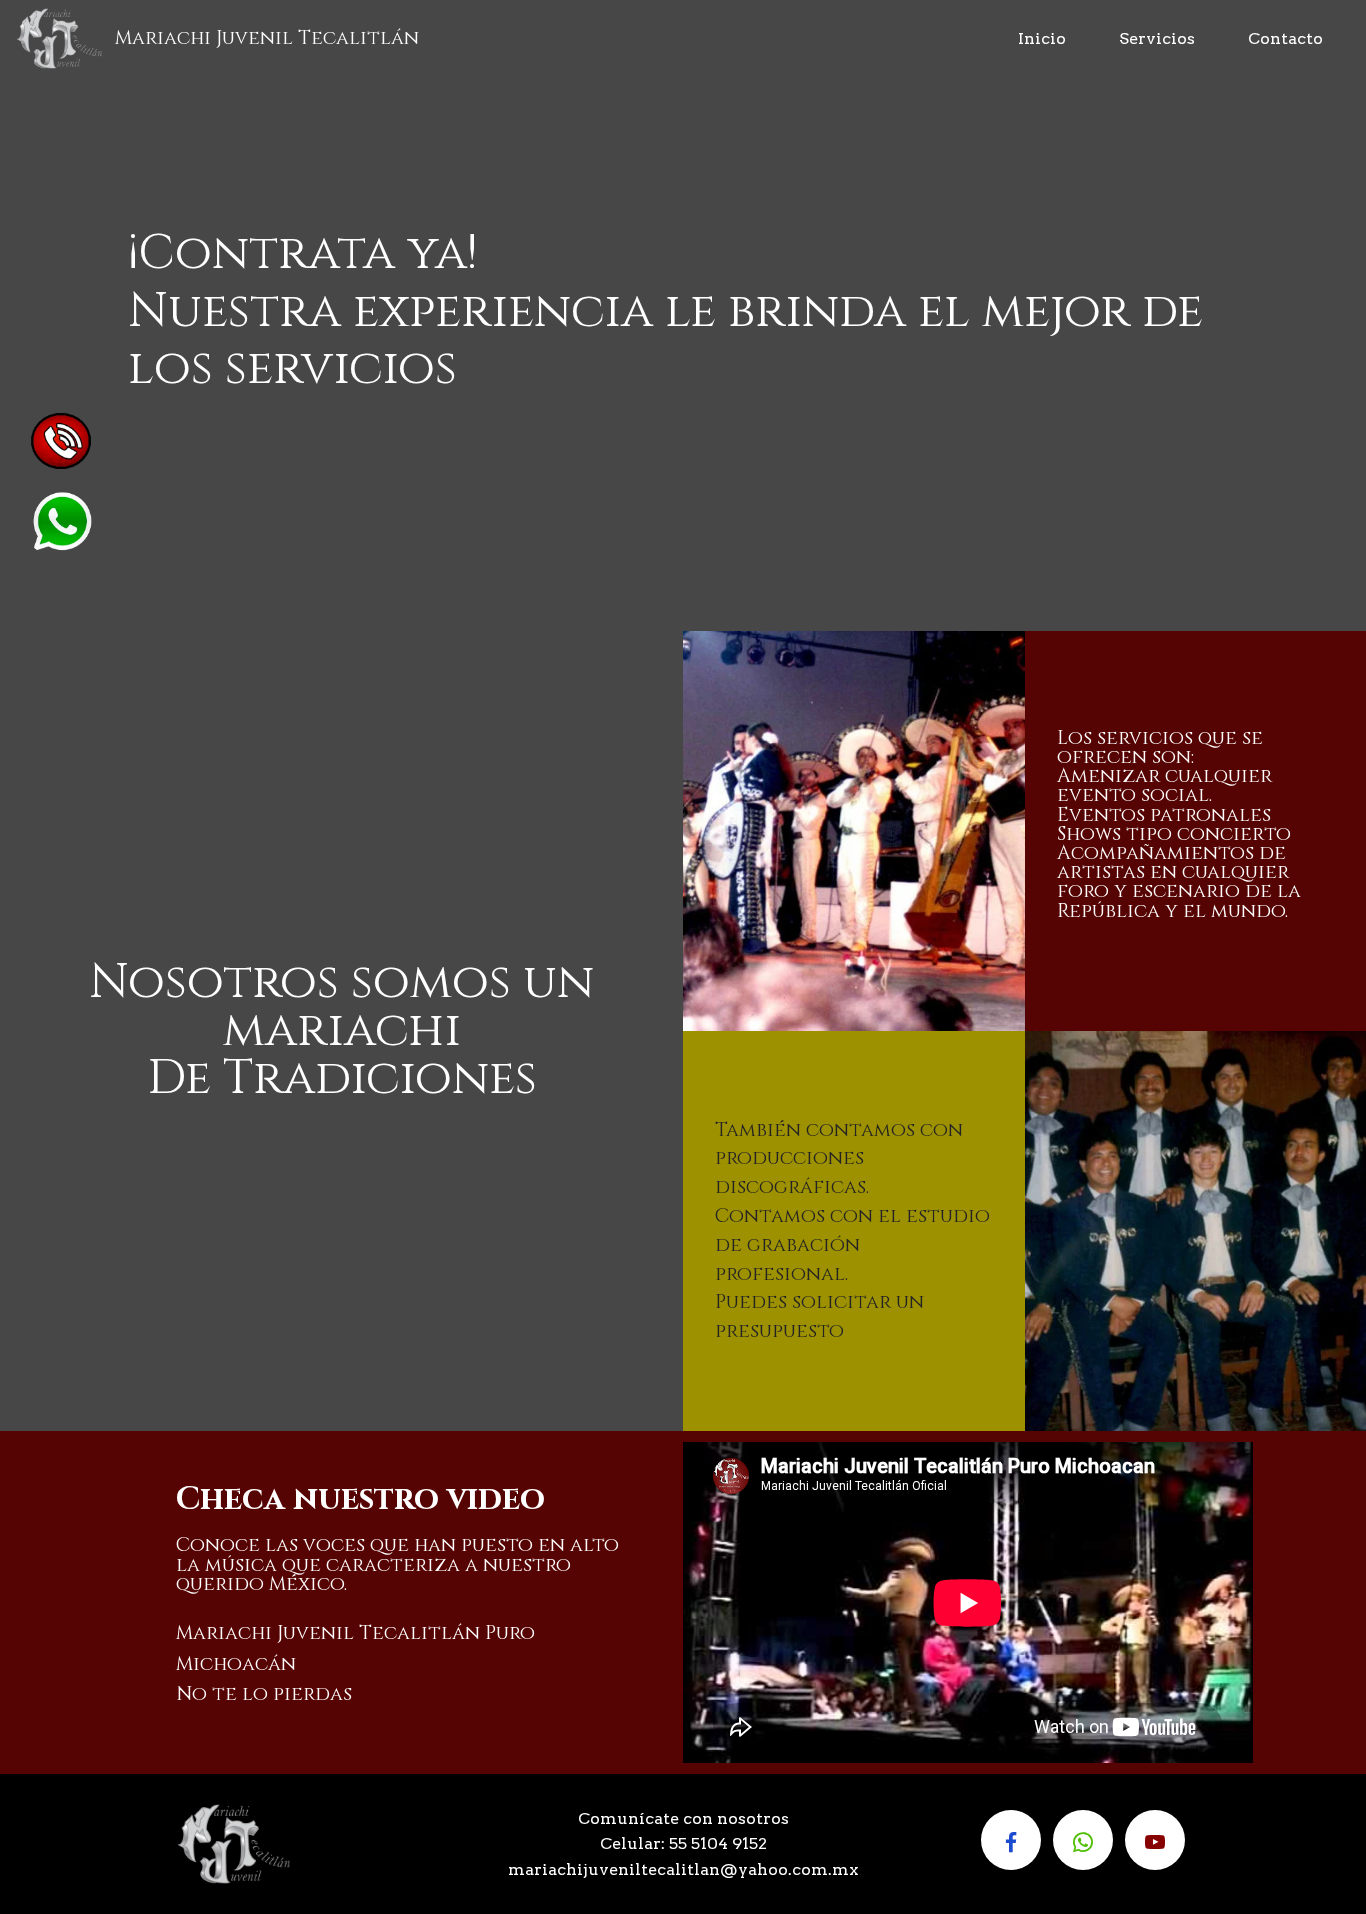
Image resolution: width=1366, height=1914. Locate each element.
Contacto (1285, 38)
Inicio (1042, 38)
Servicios (1157, 38)
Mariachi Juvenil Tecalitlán (267, 38)
